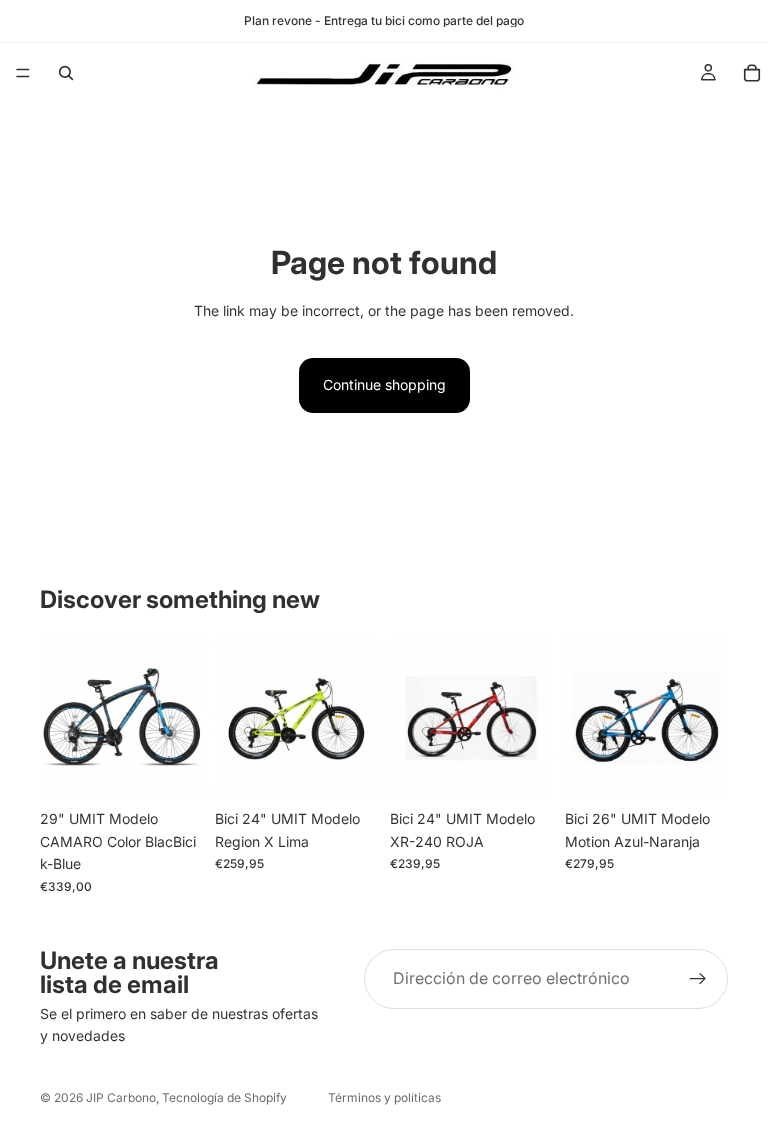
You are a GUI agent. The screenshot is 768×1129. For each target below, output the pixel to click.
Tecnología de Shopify (224, 1097)
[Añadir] (172, 770)
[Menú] (23, 73)
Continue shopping (384, 384)
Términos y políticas (384, 1097)
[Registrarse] (698, 979)
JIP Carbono (121, 1097)
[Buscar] (66, 73)
